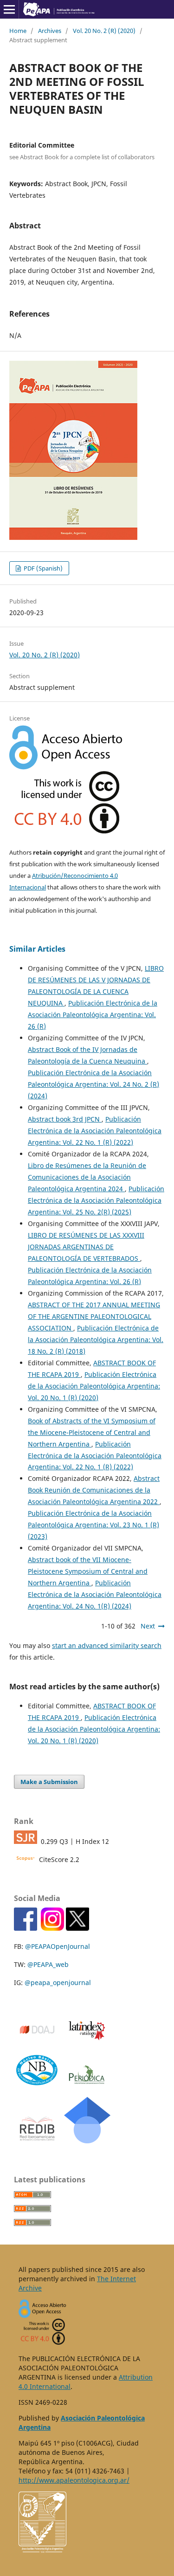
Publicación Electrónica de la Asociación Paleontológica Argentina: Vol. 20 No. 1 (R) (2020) (94, 1386)
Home (18, 31)
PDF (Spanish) (42, 568)
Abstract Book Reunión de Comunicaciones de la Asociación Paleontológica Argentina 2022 (94, 1490)
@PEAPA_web (48, 1964)
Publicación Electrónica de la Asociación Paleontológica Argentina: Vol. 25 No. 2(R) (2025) (96, 1200)
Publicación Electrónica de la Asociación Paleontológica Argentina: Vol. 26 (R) (93, 1015)
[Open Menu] (9, 9)
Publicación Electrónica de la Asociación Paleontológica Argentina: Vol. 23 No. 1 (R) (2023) (93, 1525)
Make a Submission (49, 1782)
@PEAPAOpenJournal (58, 1946)
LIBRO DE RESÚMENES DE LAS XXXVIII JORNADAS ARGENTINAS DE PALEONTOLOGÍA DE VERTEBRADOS (86, 1247)
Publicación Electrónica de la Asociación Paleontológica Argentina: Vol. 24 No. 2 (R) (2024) (93, 1084)
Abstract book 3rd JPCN (65, 1119)
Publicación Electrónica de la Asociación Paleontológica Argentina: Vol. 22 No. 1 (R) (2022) (95, 1131)
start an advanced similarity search (107, 1645)
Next (148, 1626)
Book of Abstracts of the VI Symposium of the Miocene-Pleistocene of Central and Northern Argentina (92, 1432)
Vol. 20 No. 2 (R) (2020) (104, 31)
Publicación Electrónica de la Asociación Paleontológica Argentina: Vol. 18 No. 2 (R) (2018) (96, 1340)
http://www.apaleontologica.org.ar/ (74, 2480)
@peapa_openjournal (58, 1982)
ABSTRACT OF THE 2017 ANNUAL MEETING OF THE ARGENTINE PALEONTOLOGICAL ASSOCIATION (94, 1316)
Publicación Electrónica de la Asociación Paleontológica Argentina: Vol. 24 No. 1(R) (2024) (95, 1594)
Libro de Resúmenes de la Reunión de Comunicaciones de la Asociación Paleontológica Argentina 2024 (87, 1177)
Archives (50, 31)
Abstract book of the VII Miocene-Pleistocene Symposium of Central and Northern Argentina (88, 1571)
